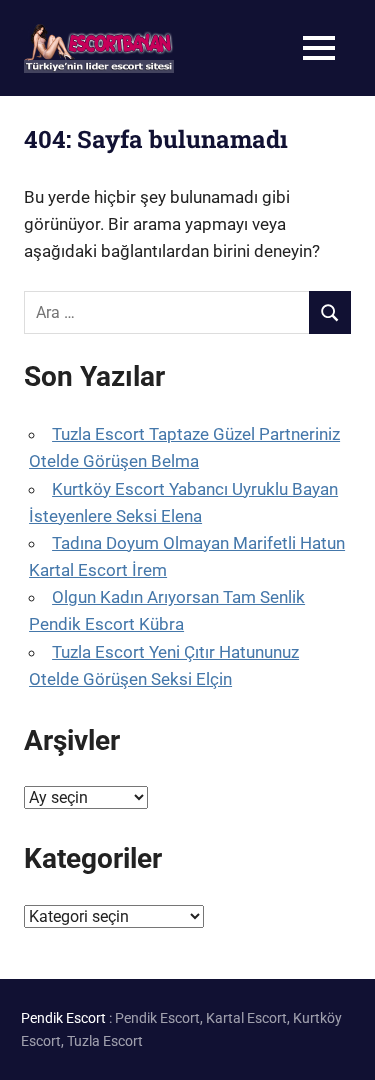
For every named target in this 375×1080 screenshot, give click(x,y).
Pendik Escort (63, 1018)
